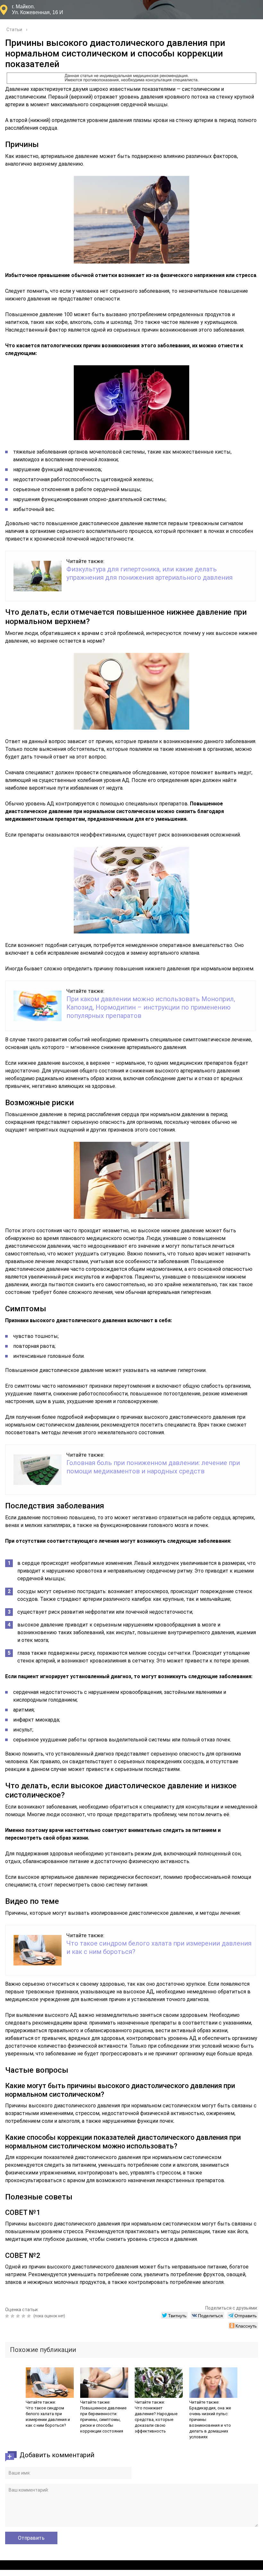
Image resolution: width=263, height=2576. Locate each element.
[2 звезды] (13, 2316)
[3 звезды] (19, 2316)
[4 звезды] (24, 2316)
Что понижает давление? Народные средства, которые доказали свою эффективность (156, 2420)
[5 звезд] (30, 2316)
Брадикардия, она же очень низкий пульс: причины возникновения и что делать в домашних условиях (210, 2422)
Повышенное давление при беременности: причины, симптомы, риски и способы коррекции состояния (103, 2420)
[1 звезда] (8, 2316)
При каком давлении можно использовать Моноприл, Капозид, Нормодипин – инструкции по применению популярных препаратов (151, 1007)
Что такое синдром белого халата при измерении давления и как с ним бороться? (48, 2417)
